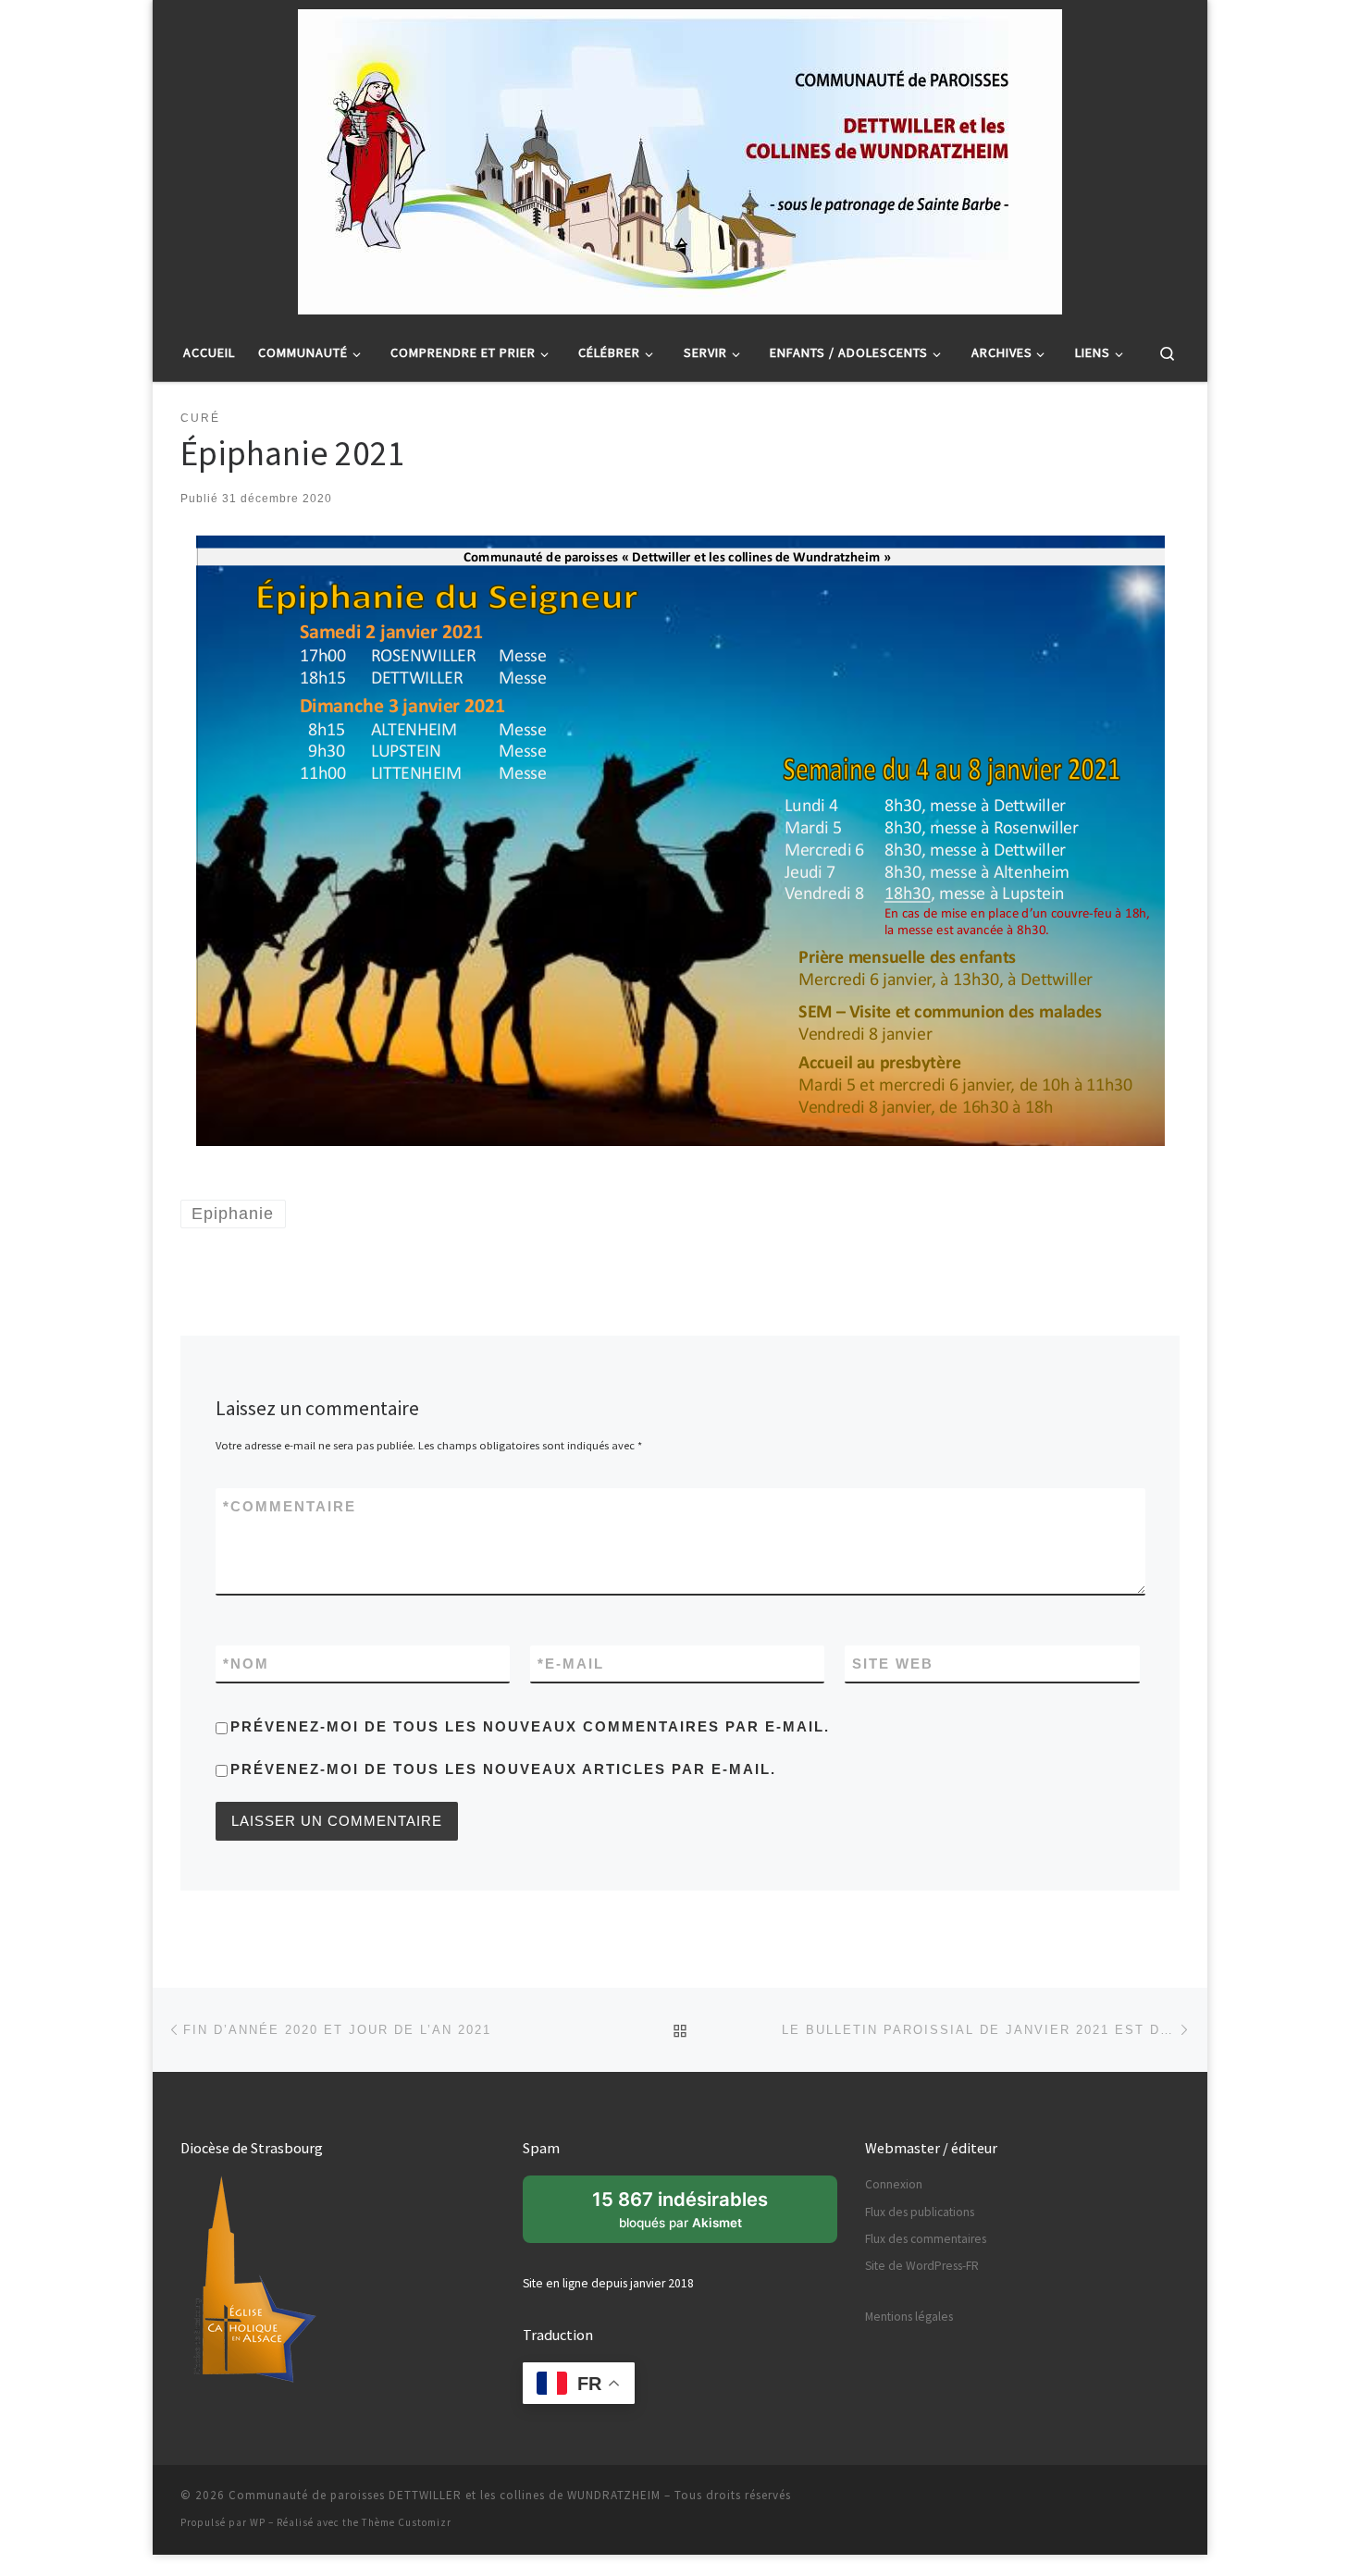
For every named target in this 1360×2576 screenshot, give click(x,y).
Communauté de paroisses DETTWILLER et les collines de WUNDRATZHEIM (445, 2495)
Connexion (894, 2184)
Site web (893, 1664)
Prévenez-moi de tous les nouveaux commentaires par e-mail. (530, 1726)
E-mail (571, 1664)
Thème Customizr (407, 2522)
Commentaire (290, 1506)
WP (258, 2522)
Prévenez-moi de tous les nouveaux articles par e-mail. (503, 1769)
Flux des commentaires (926, 2239)
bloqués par (690, 2215)
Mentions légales (909, 2317)
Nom (246, 1664)
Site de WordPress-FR (922, 2266)
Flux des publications (920, 2212)
